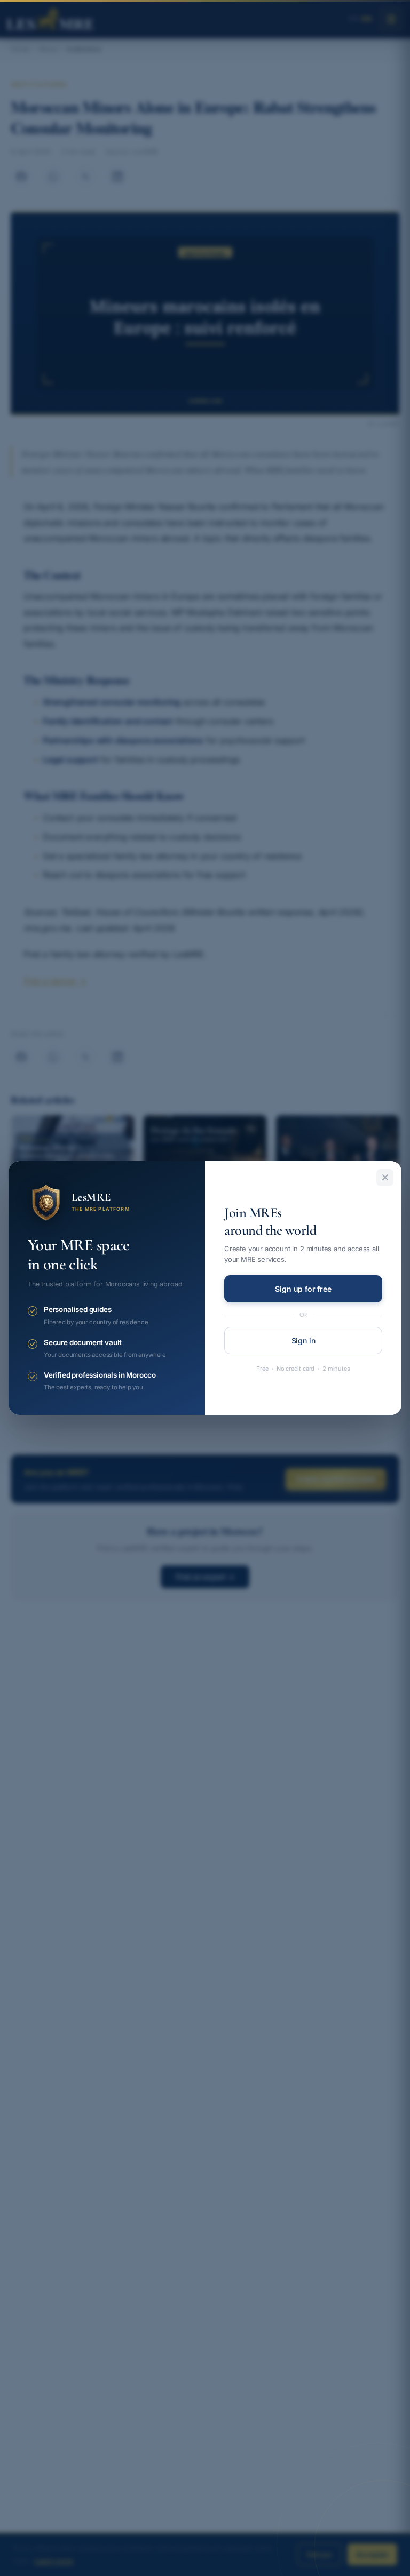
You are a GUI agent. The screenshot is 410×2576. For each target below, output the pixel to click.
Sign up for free (303, 1289)
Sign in (303, 1341)
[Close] (385, 1178)
